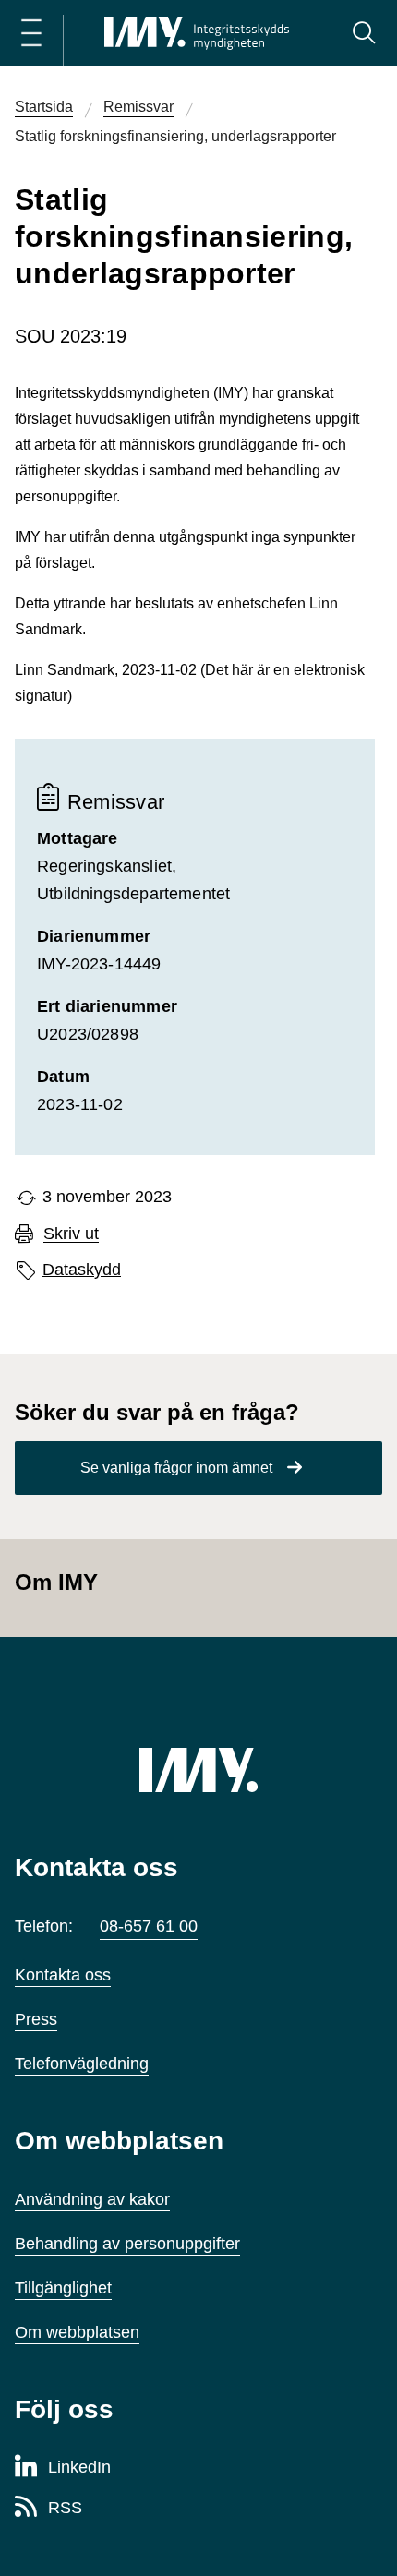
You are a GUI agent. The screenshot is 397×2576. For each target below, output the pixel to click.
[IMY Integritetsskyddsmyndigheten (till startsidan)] (197, 33)
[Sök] (364, 33)
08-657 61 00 (149, 1926)
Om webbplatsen (77, 2332)
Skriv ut (71, 1234)
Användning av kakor (92, 2199)
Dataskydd (82, 1270)
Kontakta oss (63, 1975)
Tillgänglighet (63, 2288)
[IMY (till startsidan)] (198, 1770)
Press (36, 2019)
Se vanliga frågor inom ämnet (176, 1468)
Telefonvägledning (82, 2064)
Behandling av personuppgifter (127, 2244)
